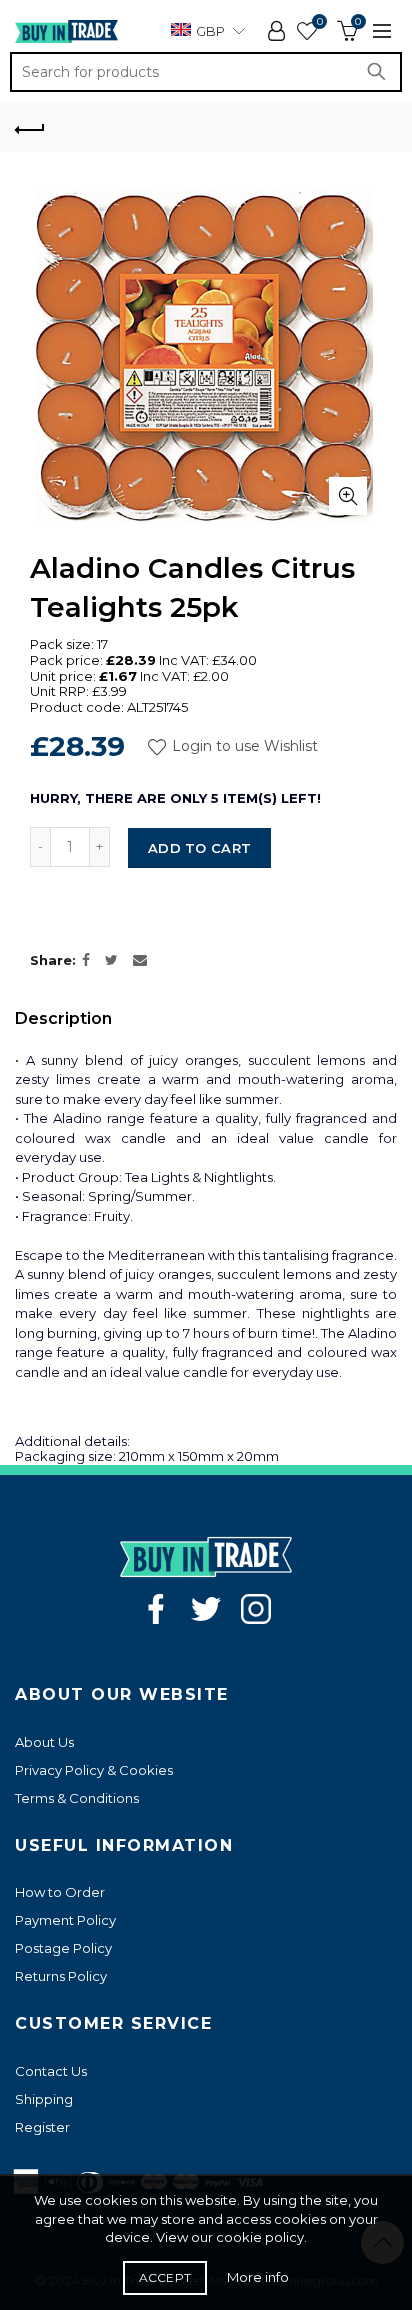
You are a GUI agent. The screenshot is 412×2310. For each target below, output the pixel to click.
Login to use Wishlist (243, 747)
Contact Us (51, 2071)
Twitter (206, 1609)
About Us (44, 1742)
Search (382, 72)
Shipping (44, 2099)
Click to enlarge (348, 496)
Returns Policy (61, 1976)
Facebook (156, 1609)
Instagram (256, 1609)
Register (42, 2127)
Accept (165, 2277)
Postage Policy (63, 1948)
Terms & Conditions (77, 1798)
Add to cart (199, 848)
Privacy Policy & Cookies (94, 1770)
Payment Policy (65, 1920)
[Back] (30, 127)
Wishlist (319, 22)
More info (258, 2277)
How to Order (60, 1892)
